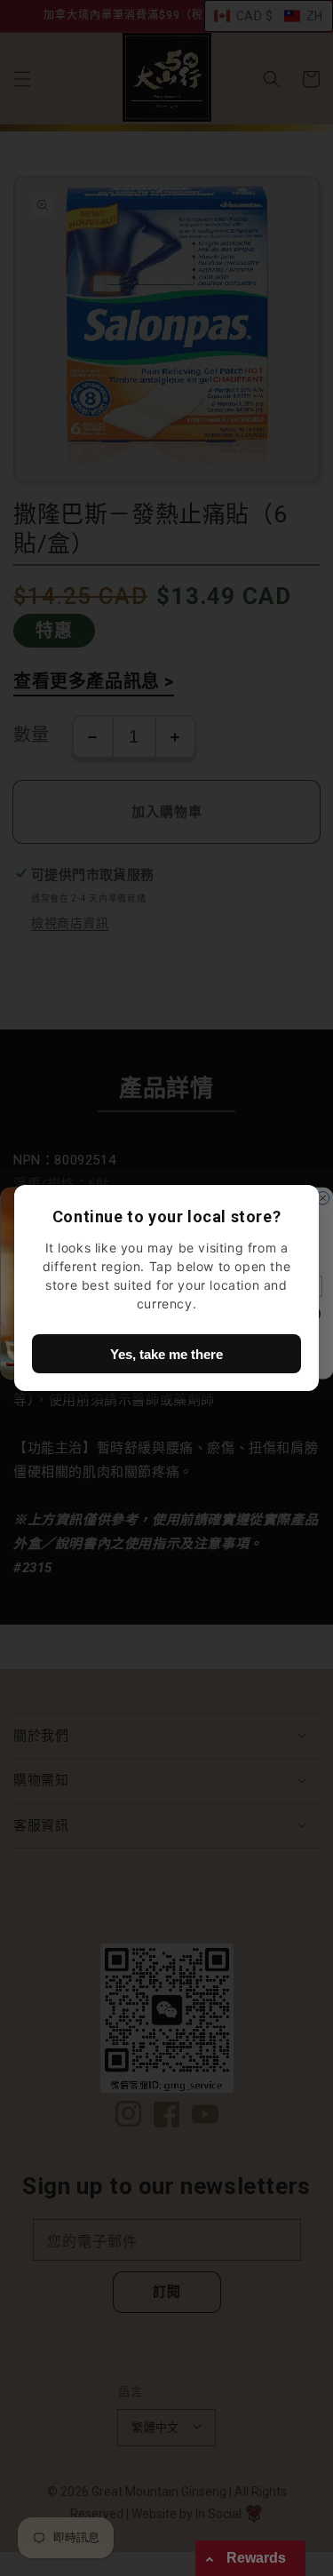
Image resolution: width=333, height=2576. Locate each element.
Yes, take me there (166, 1354)
